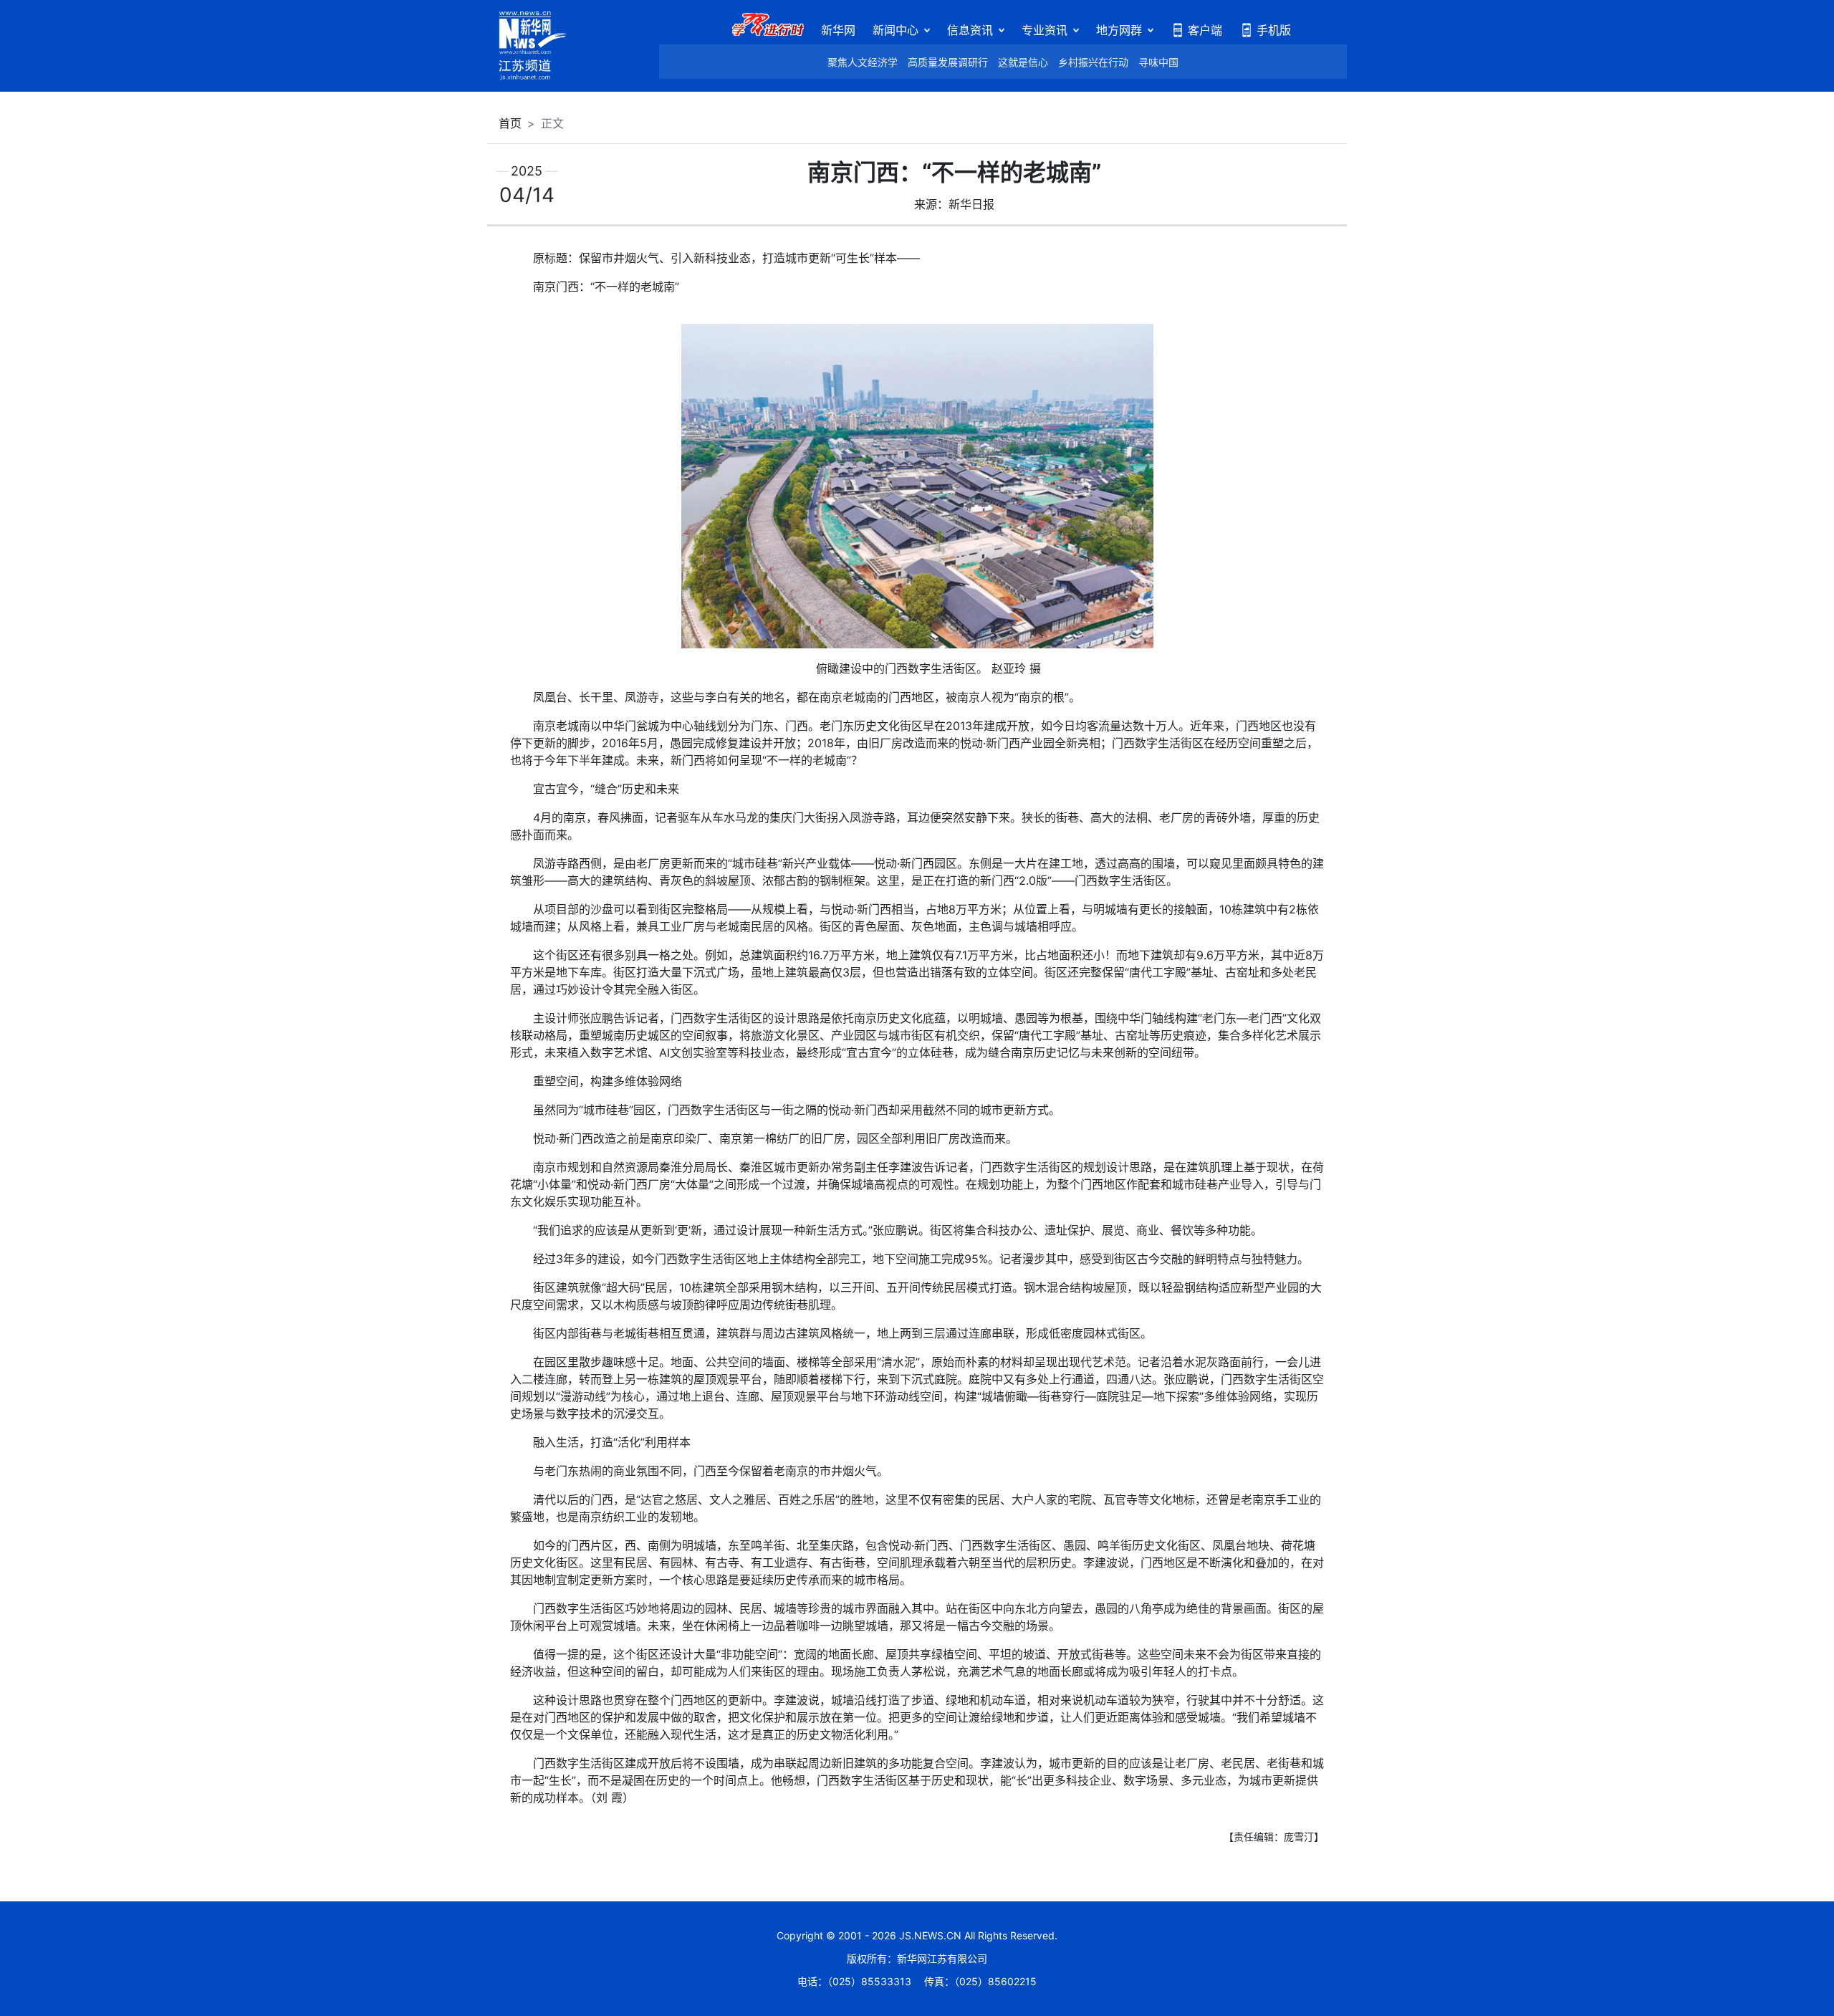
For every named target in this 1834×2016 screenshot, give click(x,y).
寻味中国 (1158, 62)
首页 (510, 123)
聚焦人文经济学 (863, 62)
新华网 (838, 30)
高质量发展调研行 (948, 62)
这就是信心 (1023, 62)
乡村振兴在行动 (1093, 62)
